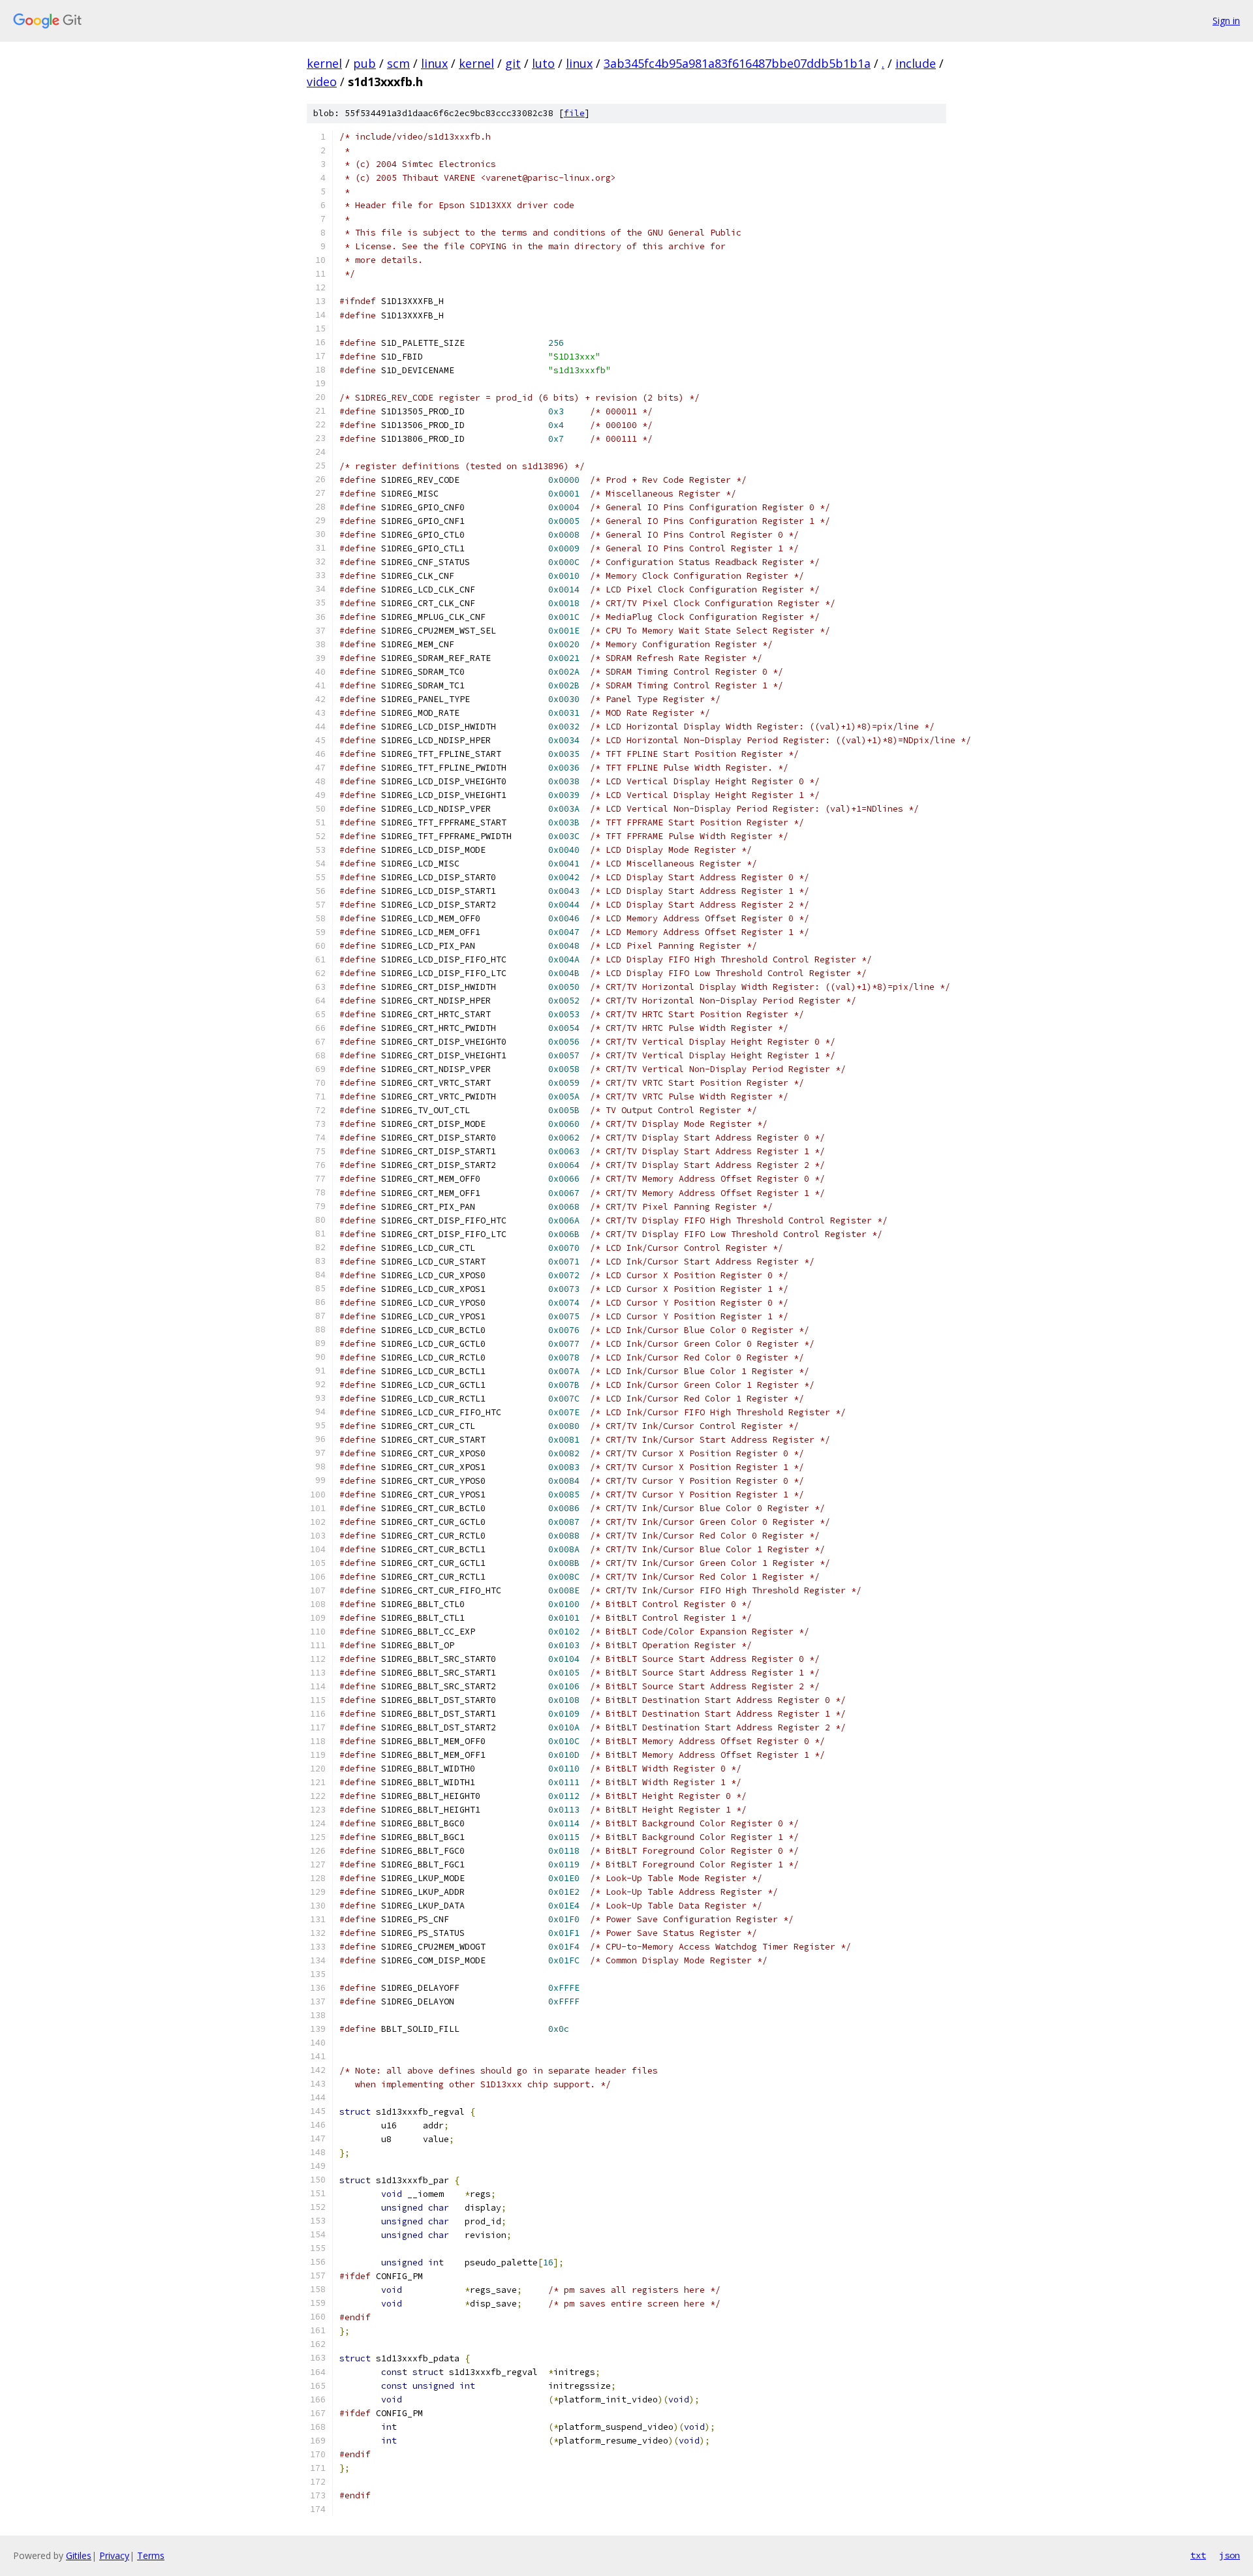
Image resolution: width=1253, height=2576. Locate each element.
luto (543, 63)
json (1230, 2555)
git (513, 63)
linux (434, 63)
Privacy (114, 2555)
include (916, 63)
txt (1198, 2555)
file (574, 113)
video (322, 82)
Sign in (1226, 21)
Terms (151, 2555)
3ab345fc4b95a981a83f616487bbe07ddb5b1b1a (737, 63)
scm (398, 63)
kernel (324, 63)
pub (364, 63)
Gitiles (79, 2555)
